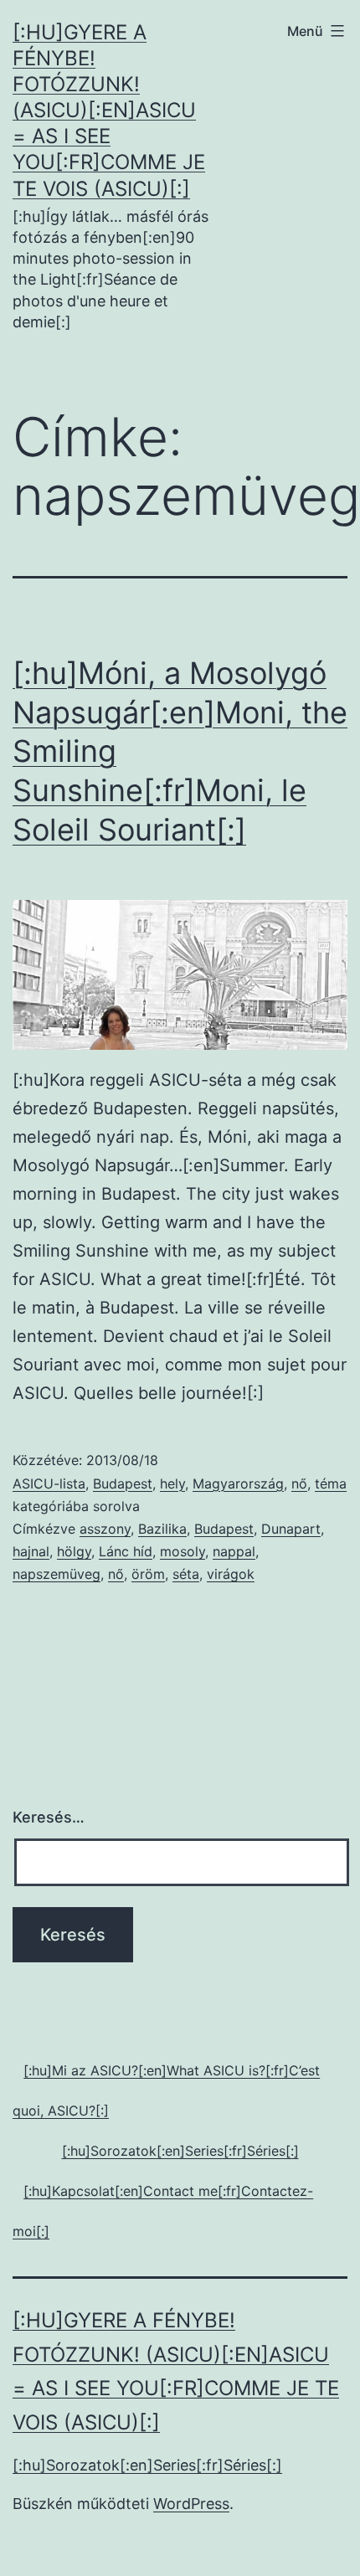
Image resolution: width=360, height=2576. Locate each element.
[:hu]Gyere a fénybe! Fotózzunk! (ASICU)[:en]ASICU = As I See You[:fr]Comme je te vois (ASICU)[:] (109, 111)
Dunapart (291, 1529)
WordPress (191, 2504)
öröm (148, 1574)
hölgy (74, 1551)
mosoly (183, 1551)
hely (172, 1483)
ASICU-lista (49, 1483)
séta (186, 1574)
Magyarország (238, 1483)
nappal (234, 1551)
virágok (231, 1574)
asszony (105, 1529)
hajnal (31, 1551)
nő (299, 1483)
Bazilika (162, 1529)
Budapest (123, 1483)
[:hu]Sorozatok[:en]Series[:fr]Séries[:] (147, 2465)
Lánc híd (126, 1551)
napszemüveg (57, 1574)
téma (331, 1483)
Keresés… (49, 1817)
